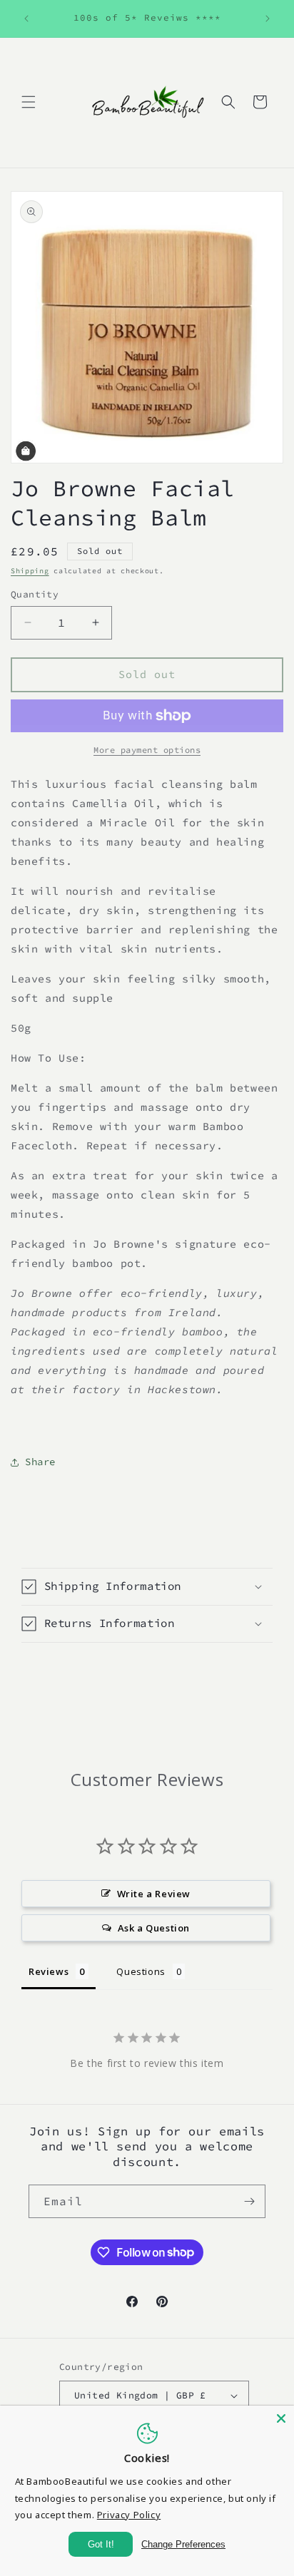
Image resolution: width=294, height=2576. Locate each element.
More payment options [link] (147, 750)
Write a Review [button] (154, 1894)
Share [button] (40, 1462)
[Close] (281, 2418)
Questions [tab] (141, 1971)
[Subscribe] (249, 2201)
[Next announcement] (268, 19)
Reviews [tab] (49, 1971)
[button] (29, 102)
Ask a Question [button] (154, 1928)
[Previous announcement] (26, 19)
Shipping (30, 571)
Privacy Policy (129, 2515)
